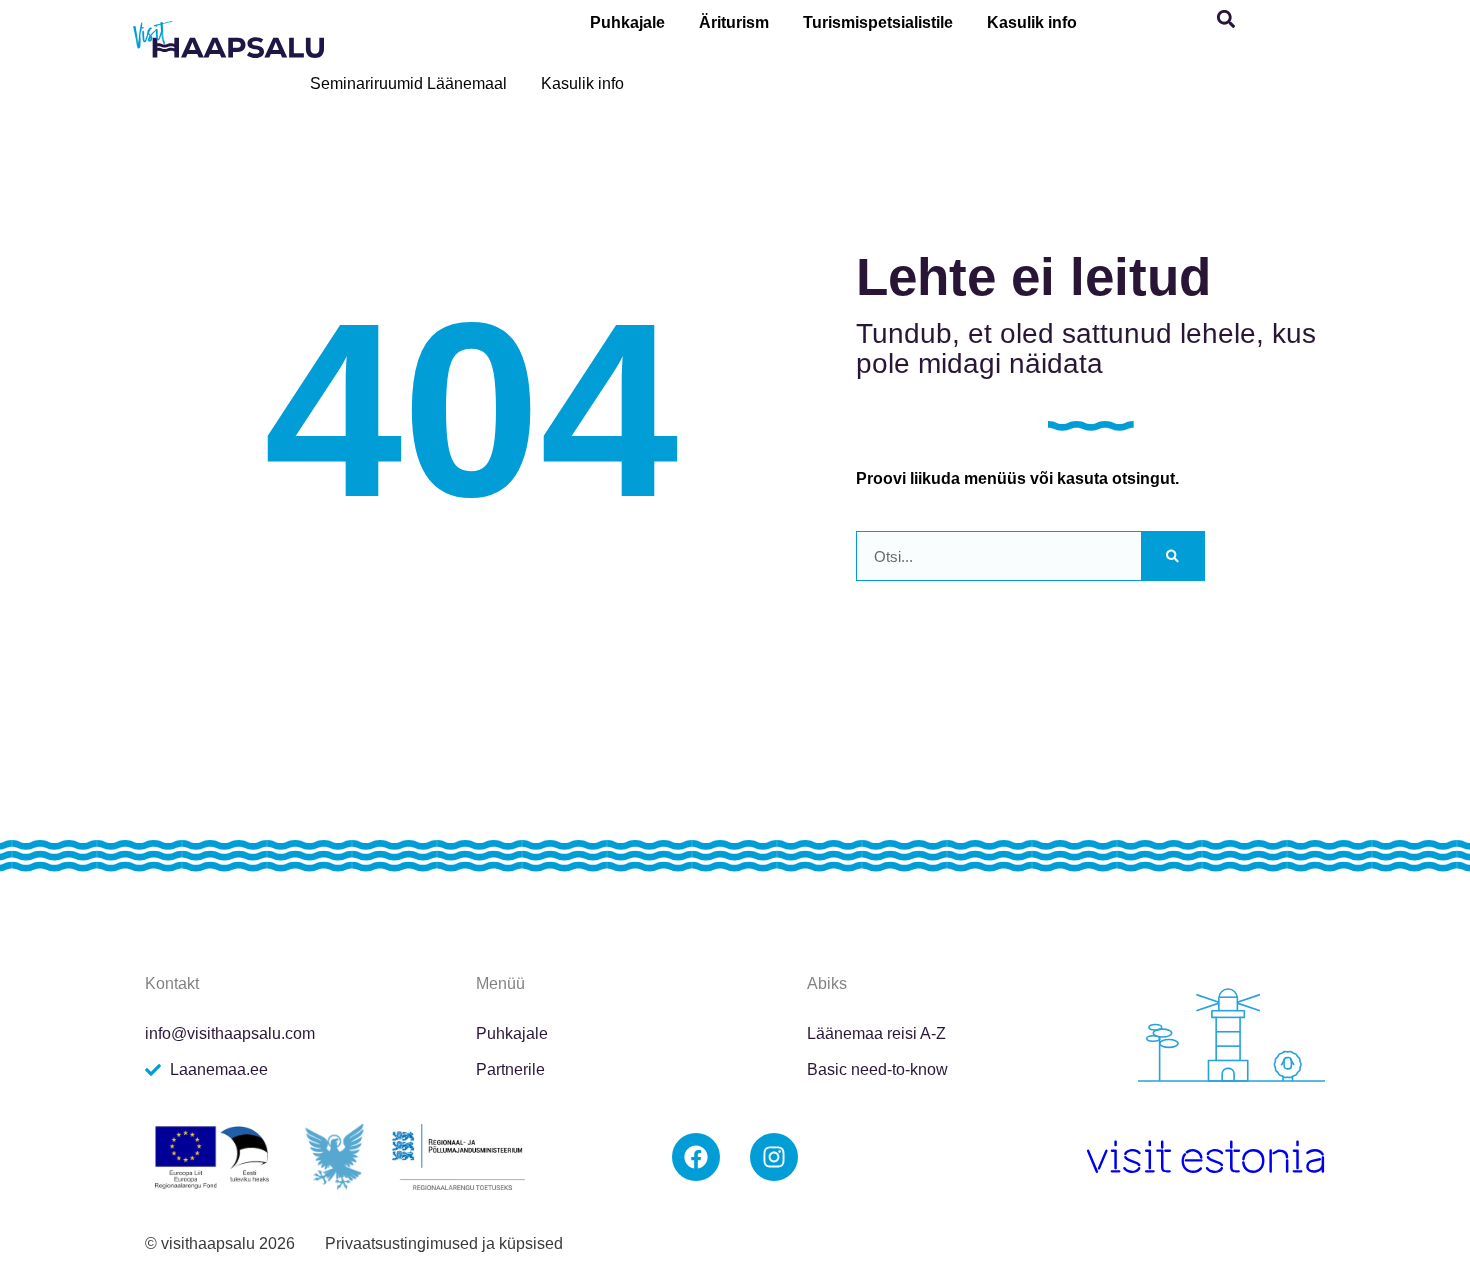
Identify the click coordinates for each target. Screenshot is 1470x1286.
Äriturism (734, 22)
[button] (1226, 19)
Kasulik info (1032, 22)
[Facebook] (696, 1157)
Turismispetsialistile (878, 22)
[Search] (1172, 556)
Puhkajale (627, 22)
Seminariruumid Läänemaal (408, 83)
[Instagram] (774, 1157)
